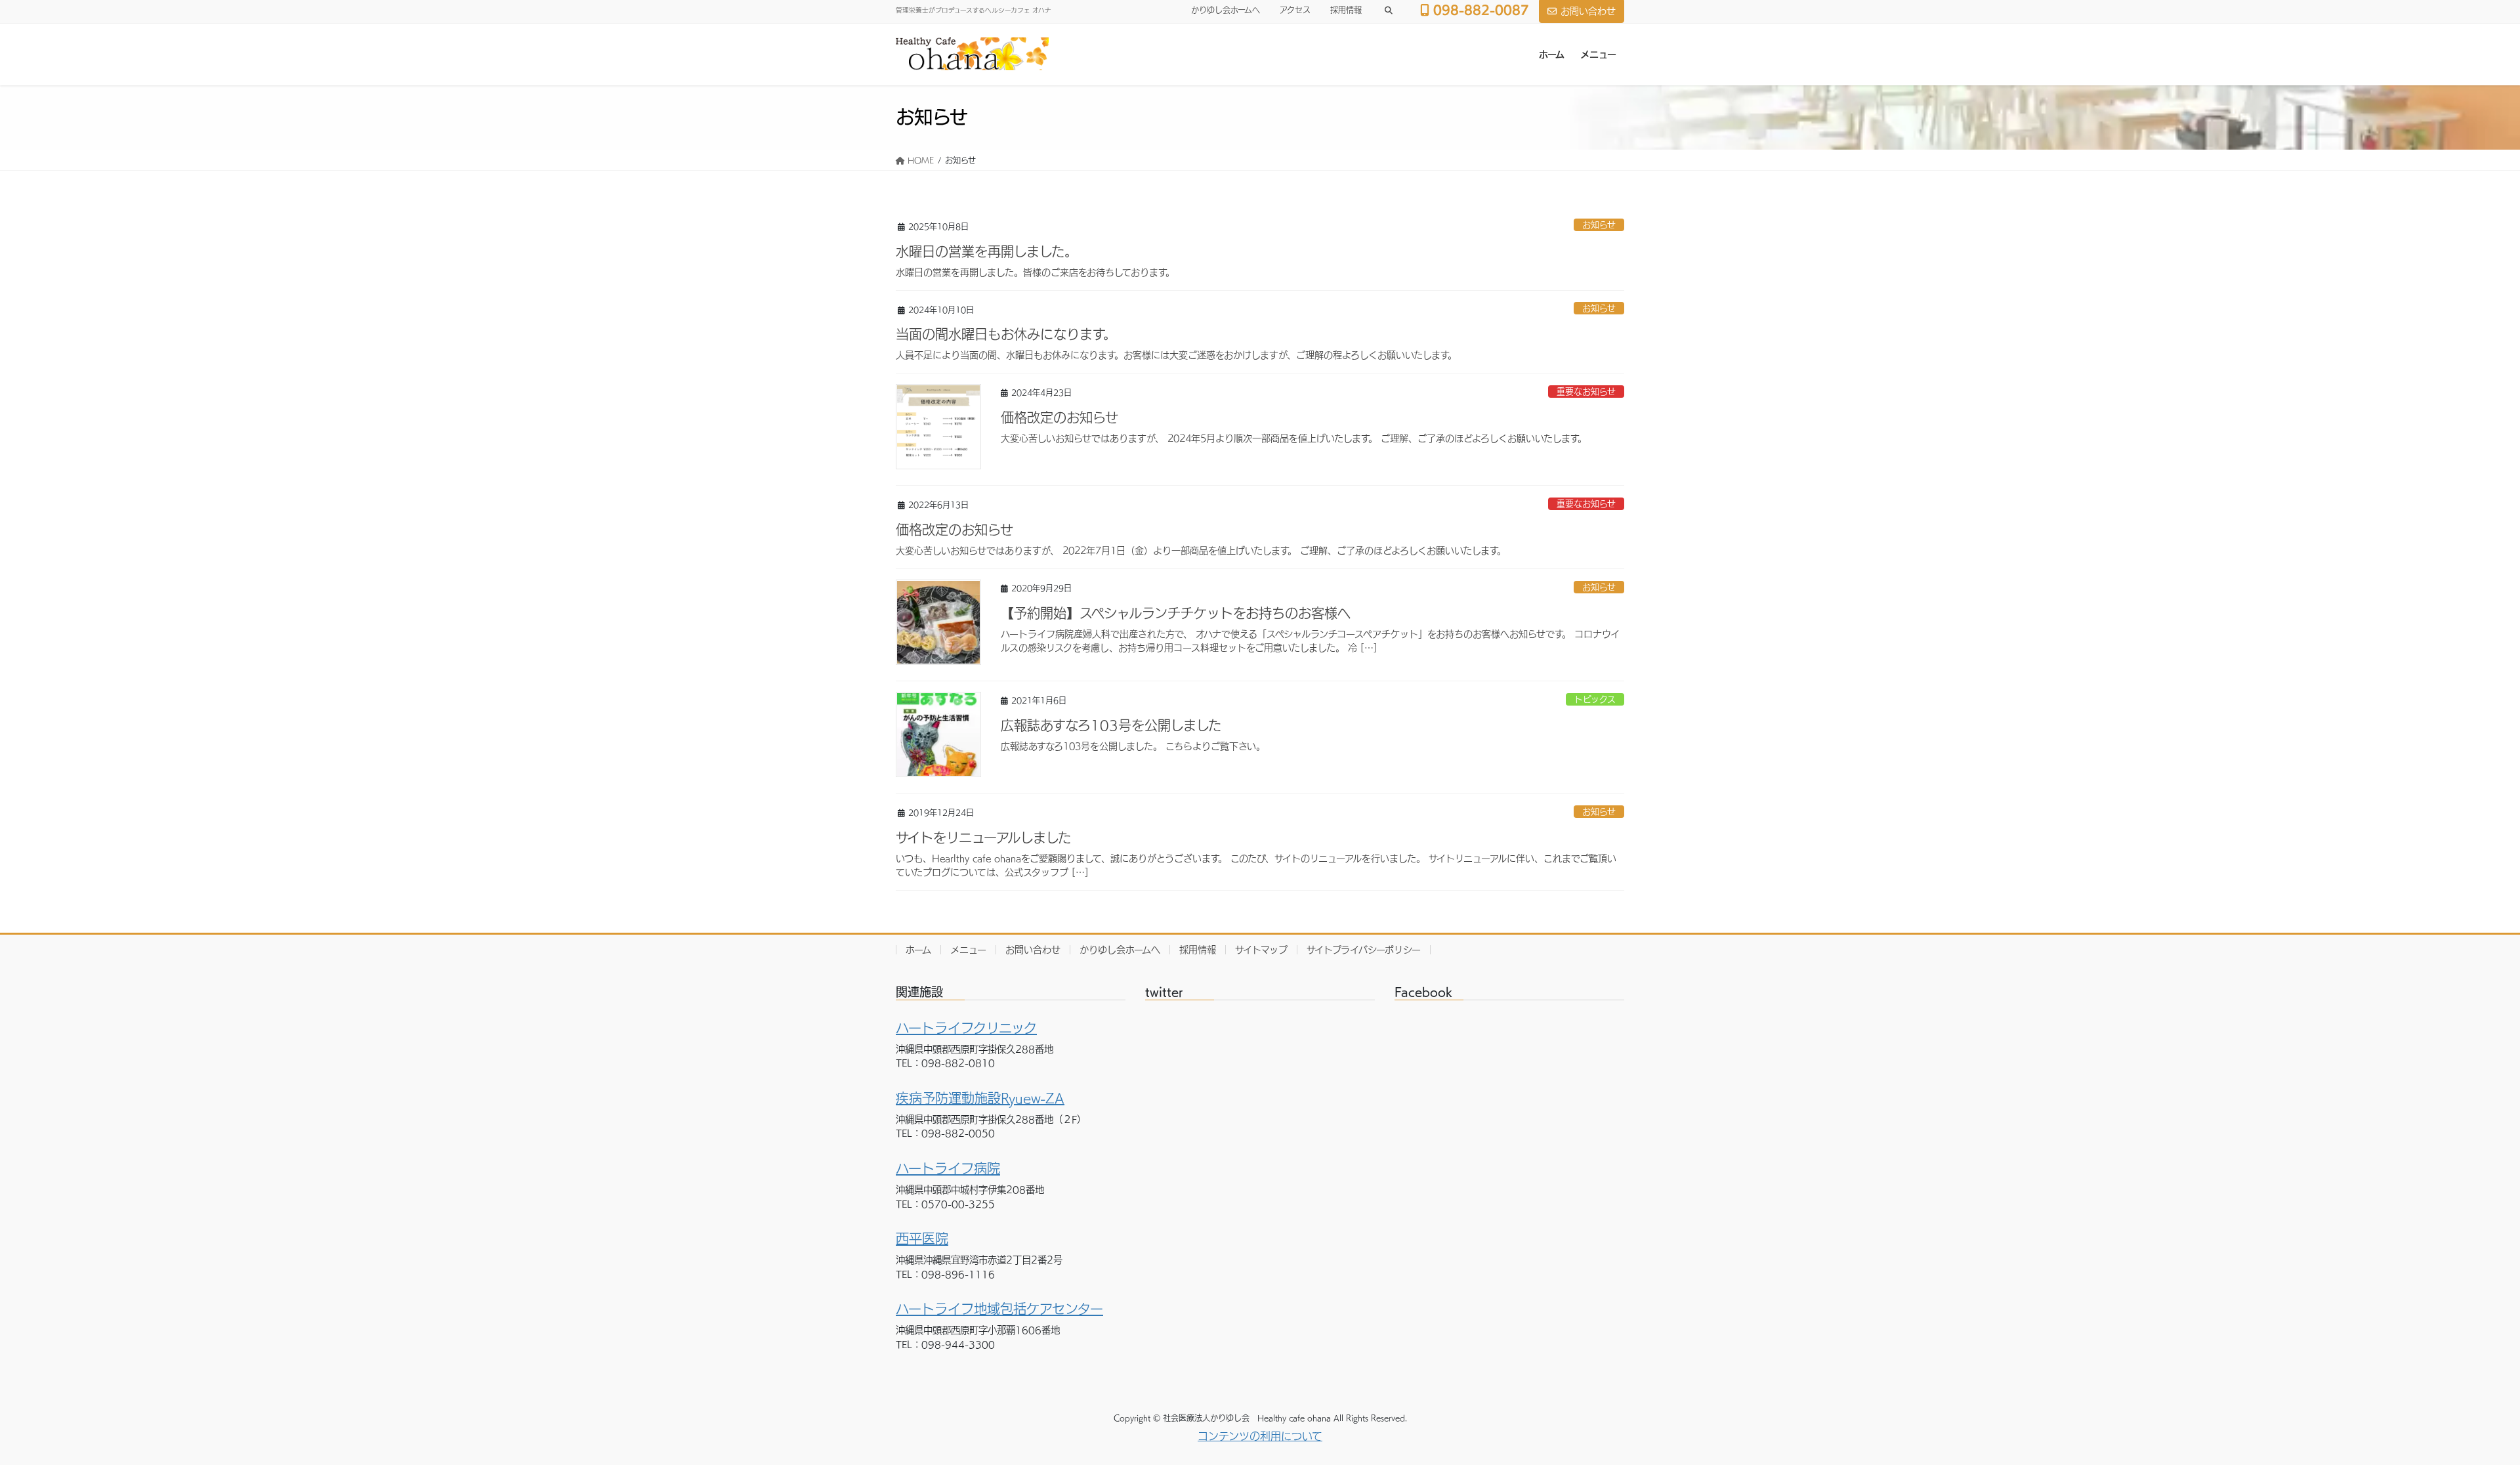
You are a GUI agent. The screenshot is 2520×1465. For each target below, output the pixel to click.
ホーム (918, 950)
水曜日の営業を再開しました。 (987, 251)
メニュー (968, 950)
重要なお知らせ (1586, 392)
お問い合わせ (1588, 11)
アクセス (1295, 10)
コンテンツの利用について (1260, 1436)
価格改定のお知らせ (1060, 417)
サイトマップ (1261, 950)
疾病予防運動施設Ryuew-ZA (980, 1098)
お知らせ (1599, 225)
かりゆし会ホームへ (1226, 10)
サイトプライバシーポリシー (1364, 950)
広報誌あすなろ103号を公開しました (1111, 725)
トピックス (1595, 699)
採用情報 (1346, 10)
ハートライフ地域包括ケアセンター (999, 1309)
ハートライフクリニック (966, 1028)
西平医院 (922, 1239)
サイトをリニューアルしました (983, 838)
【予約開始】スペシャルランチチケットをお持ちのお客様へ (1176, 613)
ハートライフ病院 (948, 1168)
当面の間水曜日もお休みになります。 (1006, 334)
